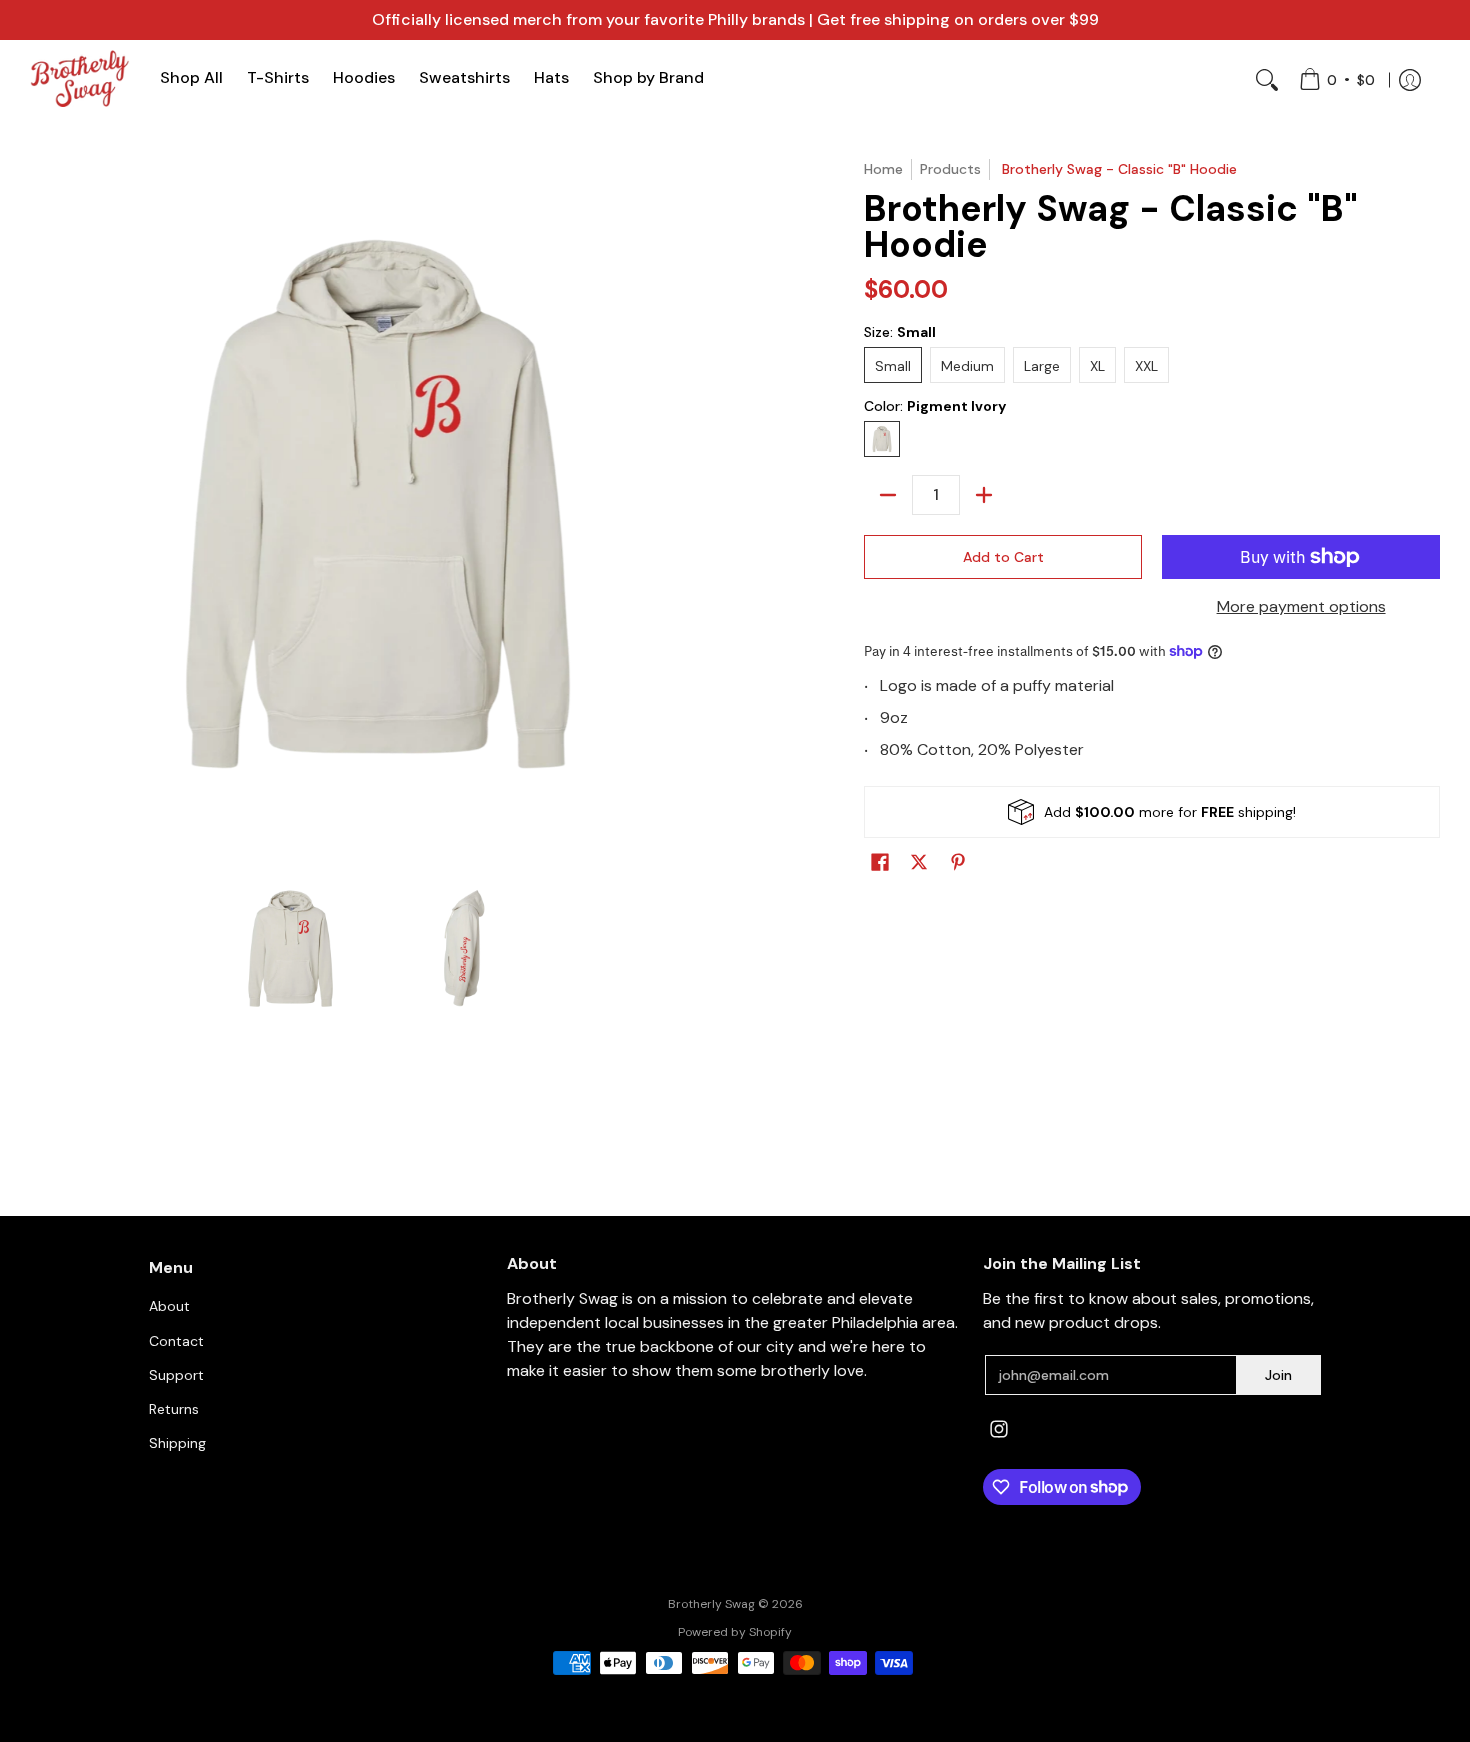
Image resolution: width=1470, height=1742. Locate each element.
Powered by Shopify (735, 1632)
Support (176, 1375)
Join (1278, 1375)
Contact (176, 1341)
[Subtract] (888, 495)
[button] (880, 866)
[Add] (984, 495)
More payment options (1301, 606)
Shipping (177, 1443)
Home (883, 169)
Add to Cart (1003, 557)
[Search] (1267, 80)
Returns (174, 1409)
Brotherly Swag (711, 1604)
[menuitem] (1337, 80)
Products (950, 169)
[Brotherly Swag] (80, 78)
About (169, 1306)
